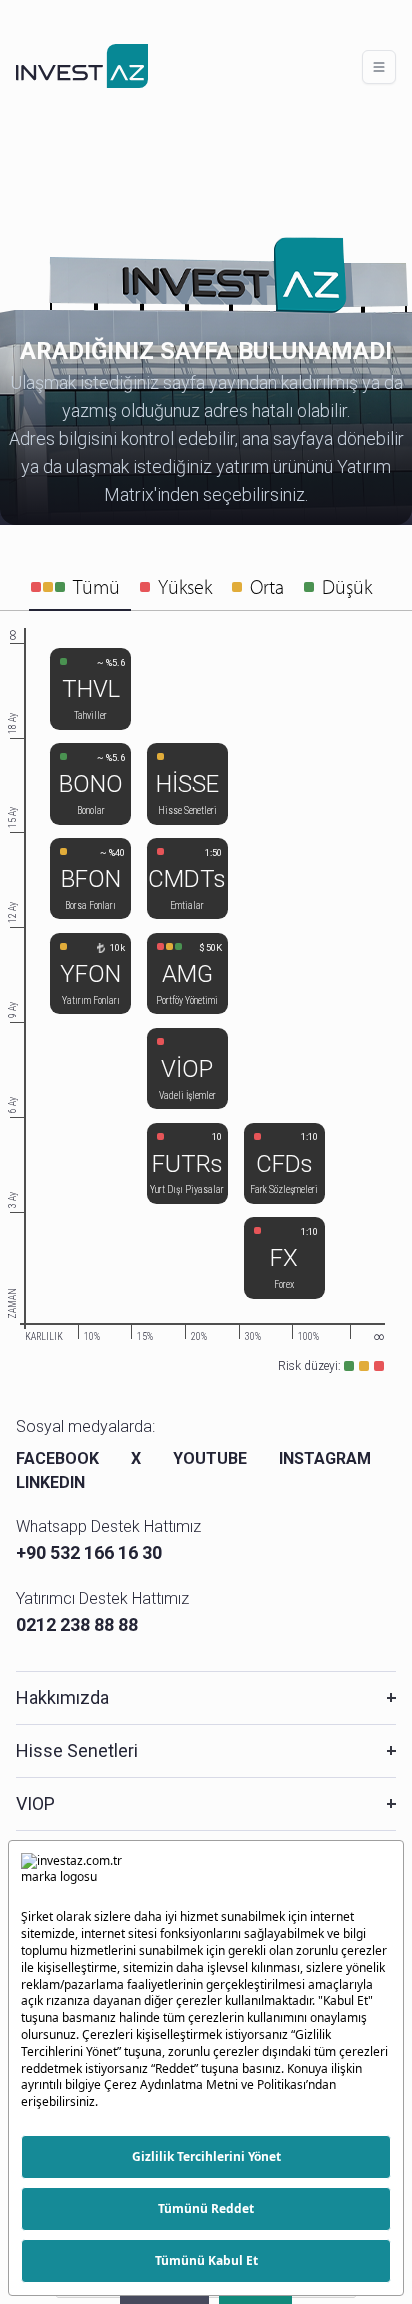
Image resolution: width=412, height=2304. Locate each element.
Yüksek (185, 587)
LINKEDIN (50, 1482)
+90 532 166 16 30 (89, 1552)
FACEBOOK (57, 1458)
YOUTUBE (210, 1458)
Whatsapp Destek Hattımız (108, 1526)
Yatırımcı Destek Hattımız (102, 1598)
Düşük (347, 587)
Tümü (96, 587)
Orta (267, 587)
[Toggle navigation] (379, 67)
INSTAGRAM (325, 1458)
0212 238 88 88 (77, 1624)
